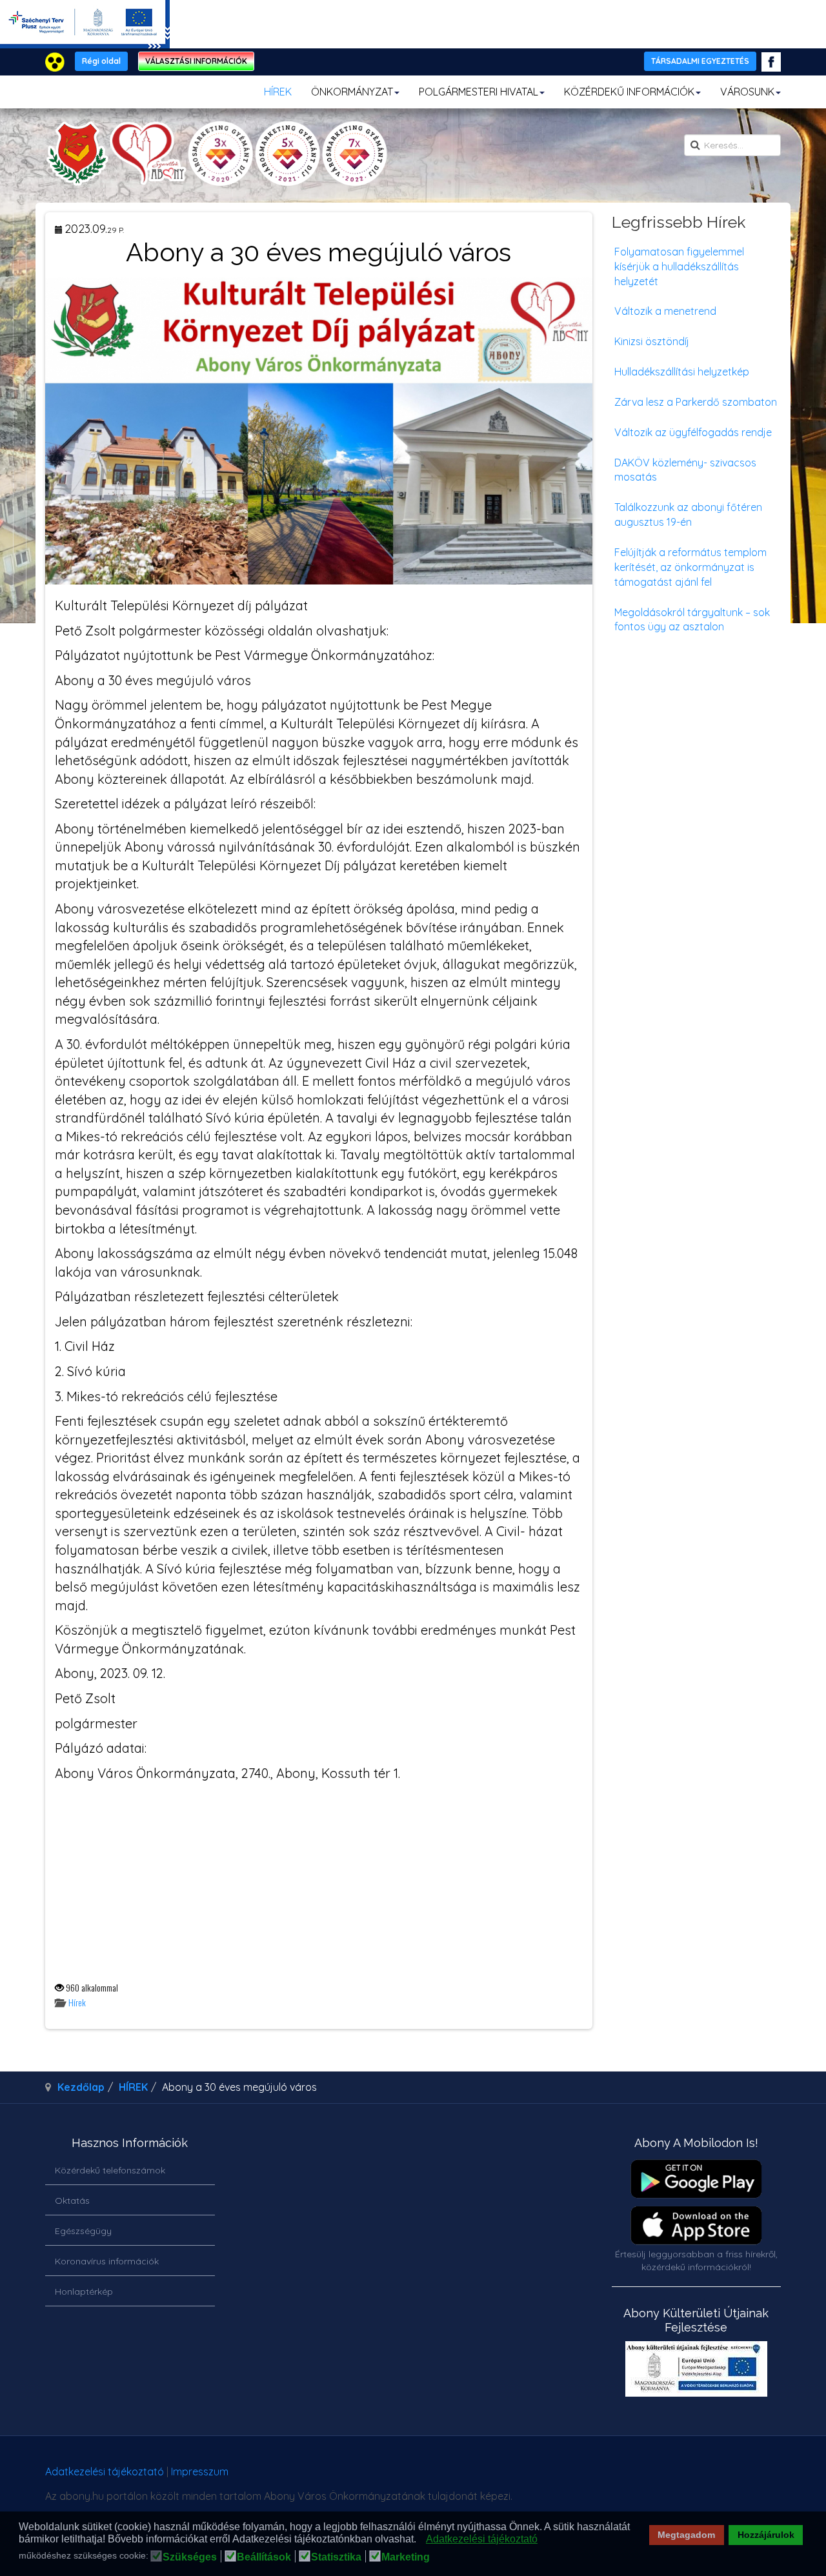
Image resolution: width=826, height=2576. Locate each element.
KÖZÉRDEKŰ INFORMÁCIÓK (629, 92)
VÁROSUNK (747, 92)
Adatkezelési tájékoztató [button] (482, 2539)
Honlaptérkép (84, 2291)
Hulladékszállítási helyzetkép (682, 372)
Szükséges (190, 2557)
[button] (420, 2540)
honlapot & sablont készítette (599, 2476)
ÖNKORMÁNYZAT (352, 92)
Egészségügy (83, 2231)
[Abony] (217, 154)
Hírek (77, 2002)
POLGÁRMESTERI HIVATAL (478, 92)
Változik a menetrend (665, 311)
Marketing (406, 2557)
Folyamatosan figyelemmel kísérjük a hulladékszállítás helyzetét (679, 266)
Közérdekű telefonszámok (110, 2170)
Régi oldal (101, 61)
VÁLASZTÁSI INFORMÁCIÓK (196, 61)
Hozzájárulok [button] (766, 2535)
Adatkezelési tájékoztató (105, 2471)
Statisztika (336, 2557)
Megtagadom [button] (686, 2535)
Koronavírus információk (107, 2261)
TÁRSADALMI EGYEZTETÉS (700, 61)
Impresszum (200, 2471)
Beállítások (264, 2557)
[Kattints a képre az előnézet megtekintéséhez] (319, 430)
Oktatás (72, 2201)
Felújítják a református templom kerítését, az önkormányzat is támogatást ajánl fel (690, 567)
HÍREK (278, 92)
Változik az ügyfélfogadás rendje (693, 432)
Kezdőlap (81, 2087)
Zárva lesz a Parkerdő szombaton (696, 402)
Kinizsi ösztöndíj (652, 341)
